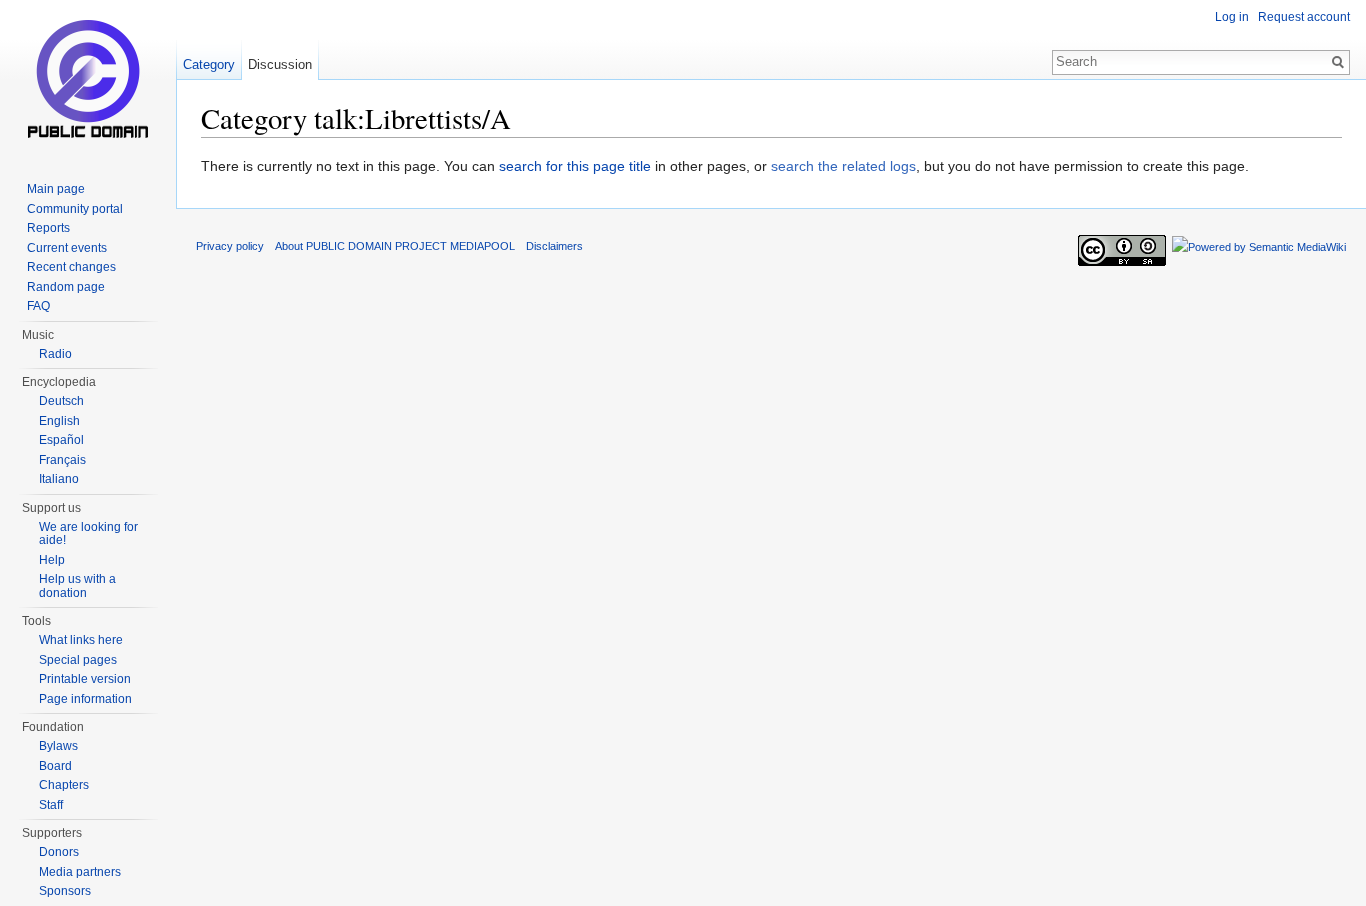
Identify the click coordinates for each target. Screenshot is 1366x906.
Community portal (75, 209)
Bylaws (58, 746)
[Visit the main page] (88, 80)
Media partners (80, 872)
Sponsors (65, 891)
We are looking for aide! (88, 534)
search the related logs (843, 166)
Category (209, 64)
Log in (1232, 17)
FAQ (38, 306)
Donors (59, 852)
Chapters (64, 785)
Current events (67, 248)
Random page (66, 287)
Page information (85, 699)
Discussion (280, 64)
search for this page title (575, 166)
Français (62, 460)
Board (55, 766)
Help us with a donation (77, 586)
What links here (81, 640)
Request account (1304, 17)
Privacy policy (230, 246)
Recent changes (71, 267)
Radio (55, 354)
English (59, 421)
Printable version (85, 679)
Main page (56, 189)
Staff (51, 805)
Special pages (78, 660)
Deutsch (61, 401)
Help (52, 560)
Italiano (59, 479)
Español (61, 440)
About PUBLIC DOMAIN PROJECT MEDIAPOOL (395, 246)
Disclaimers (554, 246)
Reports (48, 228)
